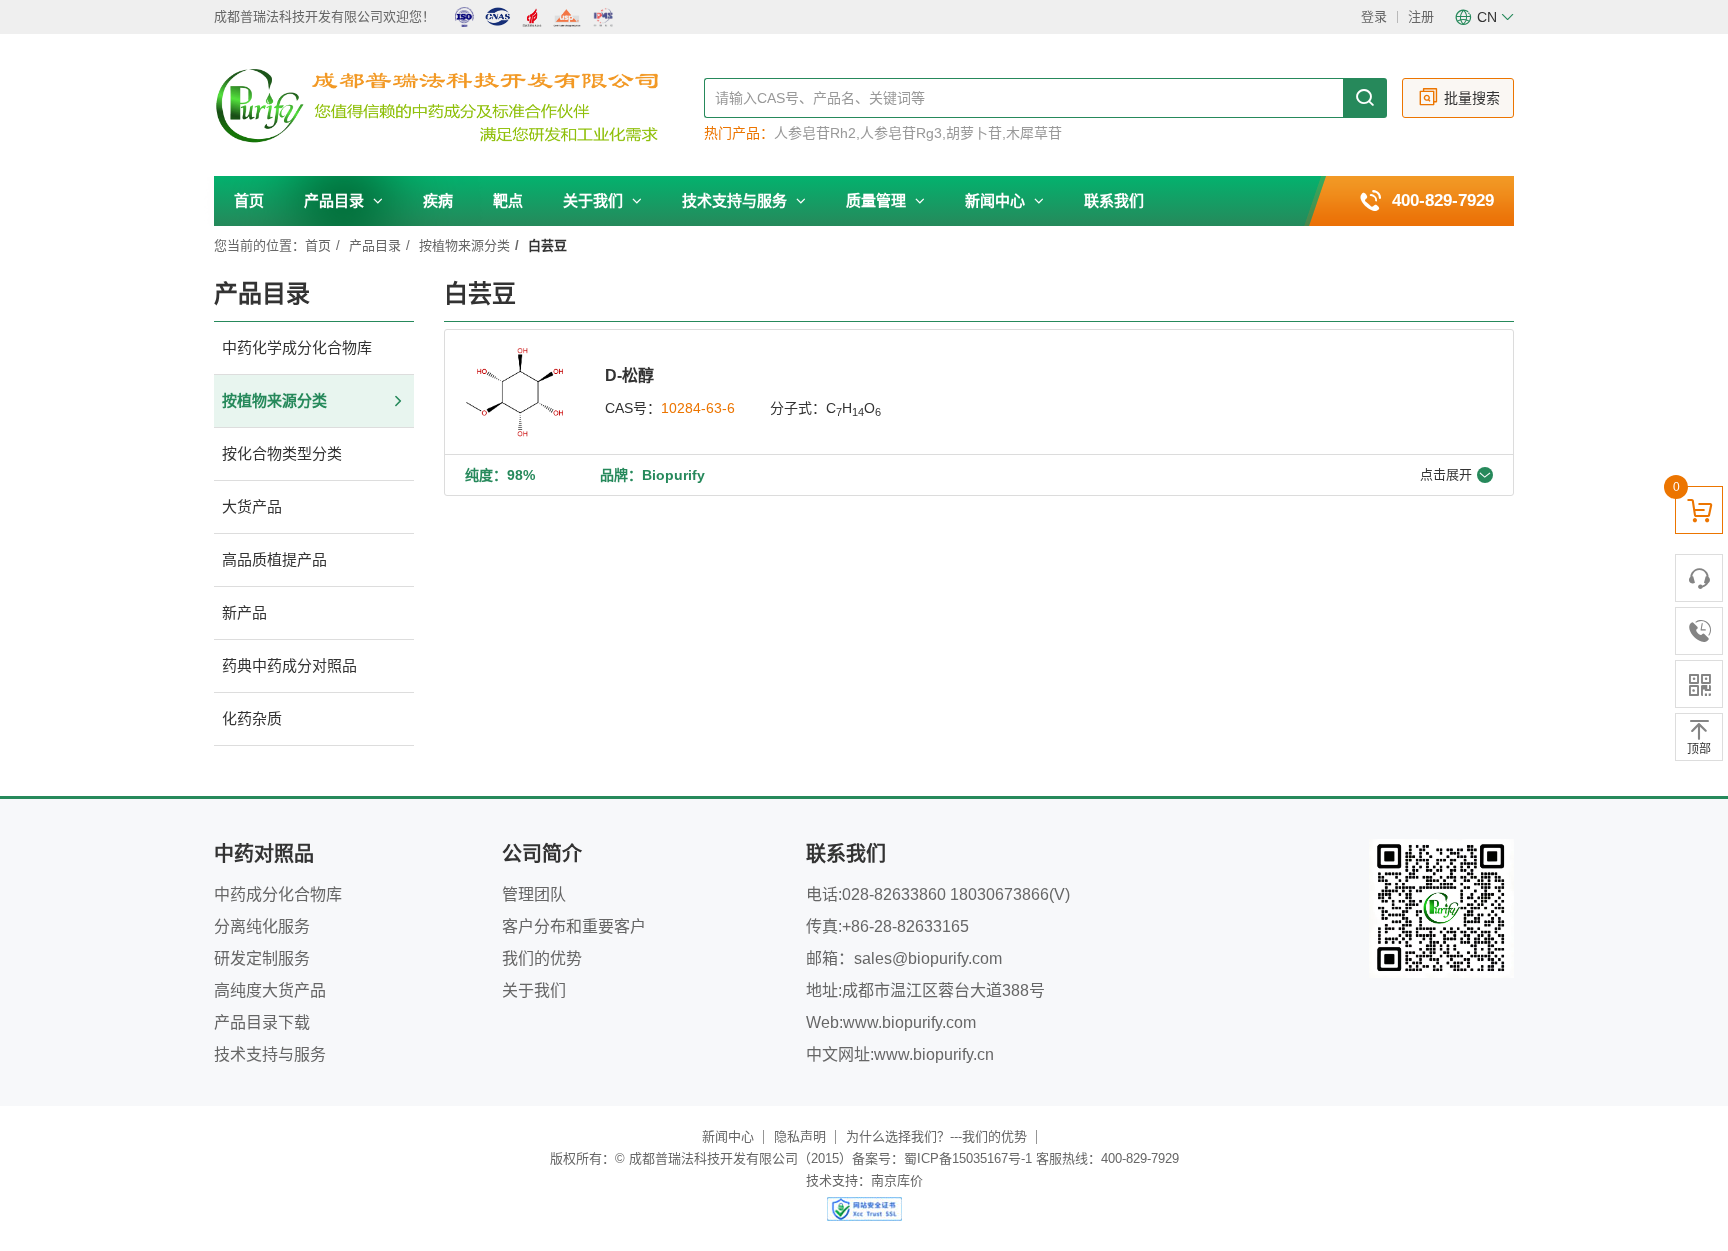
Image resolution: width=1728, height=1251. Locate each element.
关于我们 (595, 200)
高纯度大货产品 (270, 990)
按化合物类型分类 (282, 453)
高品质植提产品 (274, 559)
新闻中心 (997, 200)
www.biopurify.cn (934, 1054)
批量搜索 (1472, 98)
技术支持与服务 (736, 200)
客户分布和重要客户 (574, 926)
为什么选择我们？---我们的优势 (936, 1136)
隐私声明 (800, 1136)
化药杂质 (252, 718)
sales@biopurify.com (928, 958)
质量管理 (878, 200)
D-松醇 (629, 375)
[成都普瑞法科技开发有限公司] (459, 106)
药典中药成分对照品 (289, 665)
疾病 (438, 200)
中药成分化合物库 (278, 894)
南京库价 (897, 1180)
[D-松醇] (515, 392)
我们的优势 (542, 958)
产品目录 (336, 200)
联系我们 (1114, 200)
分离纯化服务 (262, 926)
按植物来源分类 (464, 245)
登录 (1374, 16)
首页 (249, 200)
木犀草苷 (1034, 133)
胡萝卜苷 (974, 133)
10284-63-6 (698, 408)
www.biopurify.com (909, 1022)
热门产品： (739, 133)
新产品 (244, 612)
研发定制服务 (262, 958)
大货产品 (252, 506)
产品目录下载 (262, 1022)
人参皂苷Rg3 (901, 133)
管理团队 (534, 894)
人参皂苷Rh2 (815, 133)
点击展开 (1446, 474)
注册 (1421, 16)
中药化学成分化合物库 (297, 347)
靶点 (508, 200)
